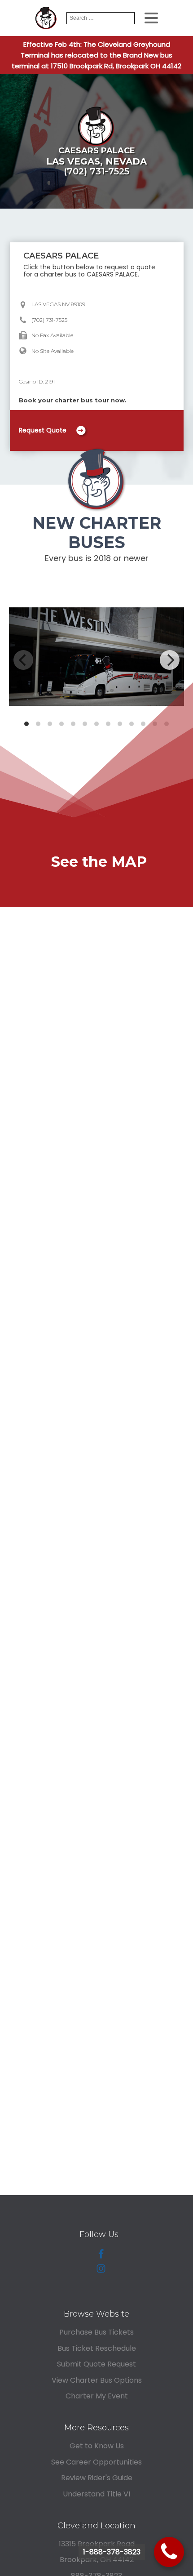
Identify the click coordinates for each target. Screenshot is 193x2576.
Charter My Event (97, 2396)
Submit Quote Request (96, 2364)
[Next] (170, 660)
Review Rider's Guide (97, 2478)
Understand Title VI (96, 2494)
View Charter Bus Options (97, 2380)
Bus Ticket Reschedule (97, 2348)
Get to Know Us (97, 2446)
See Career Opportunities (96, 2462)
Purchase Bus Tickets (96, 2332)
